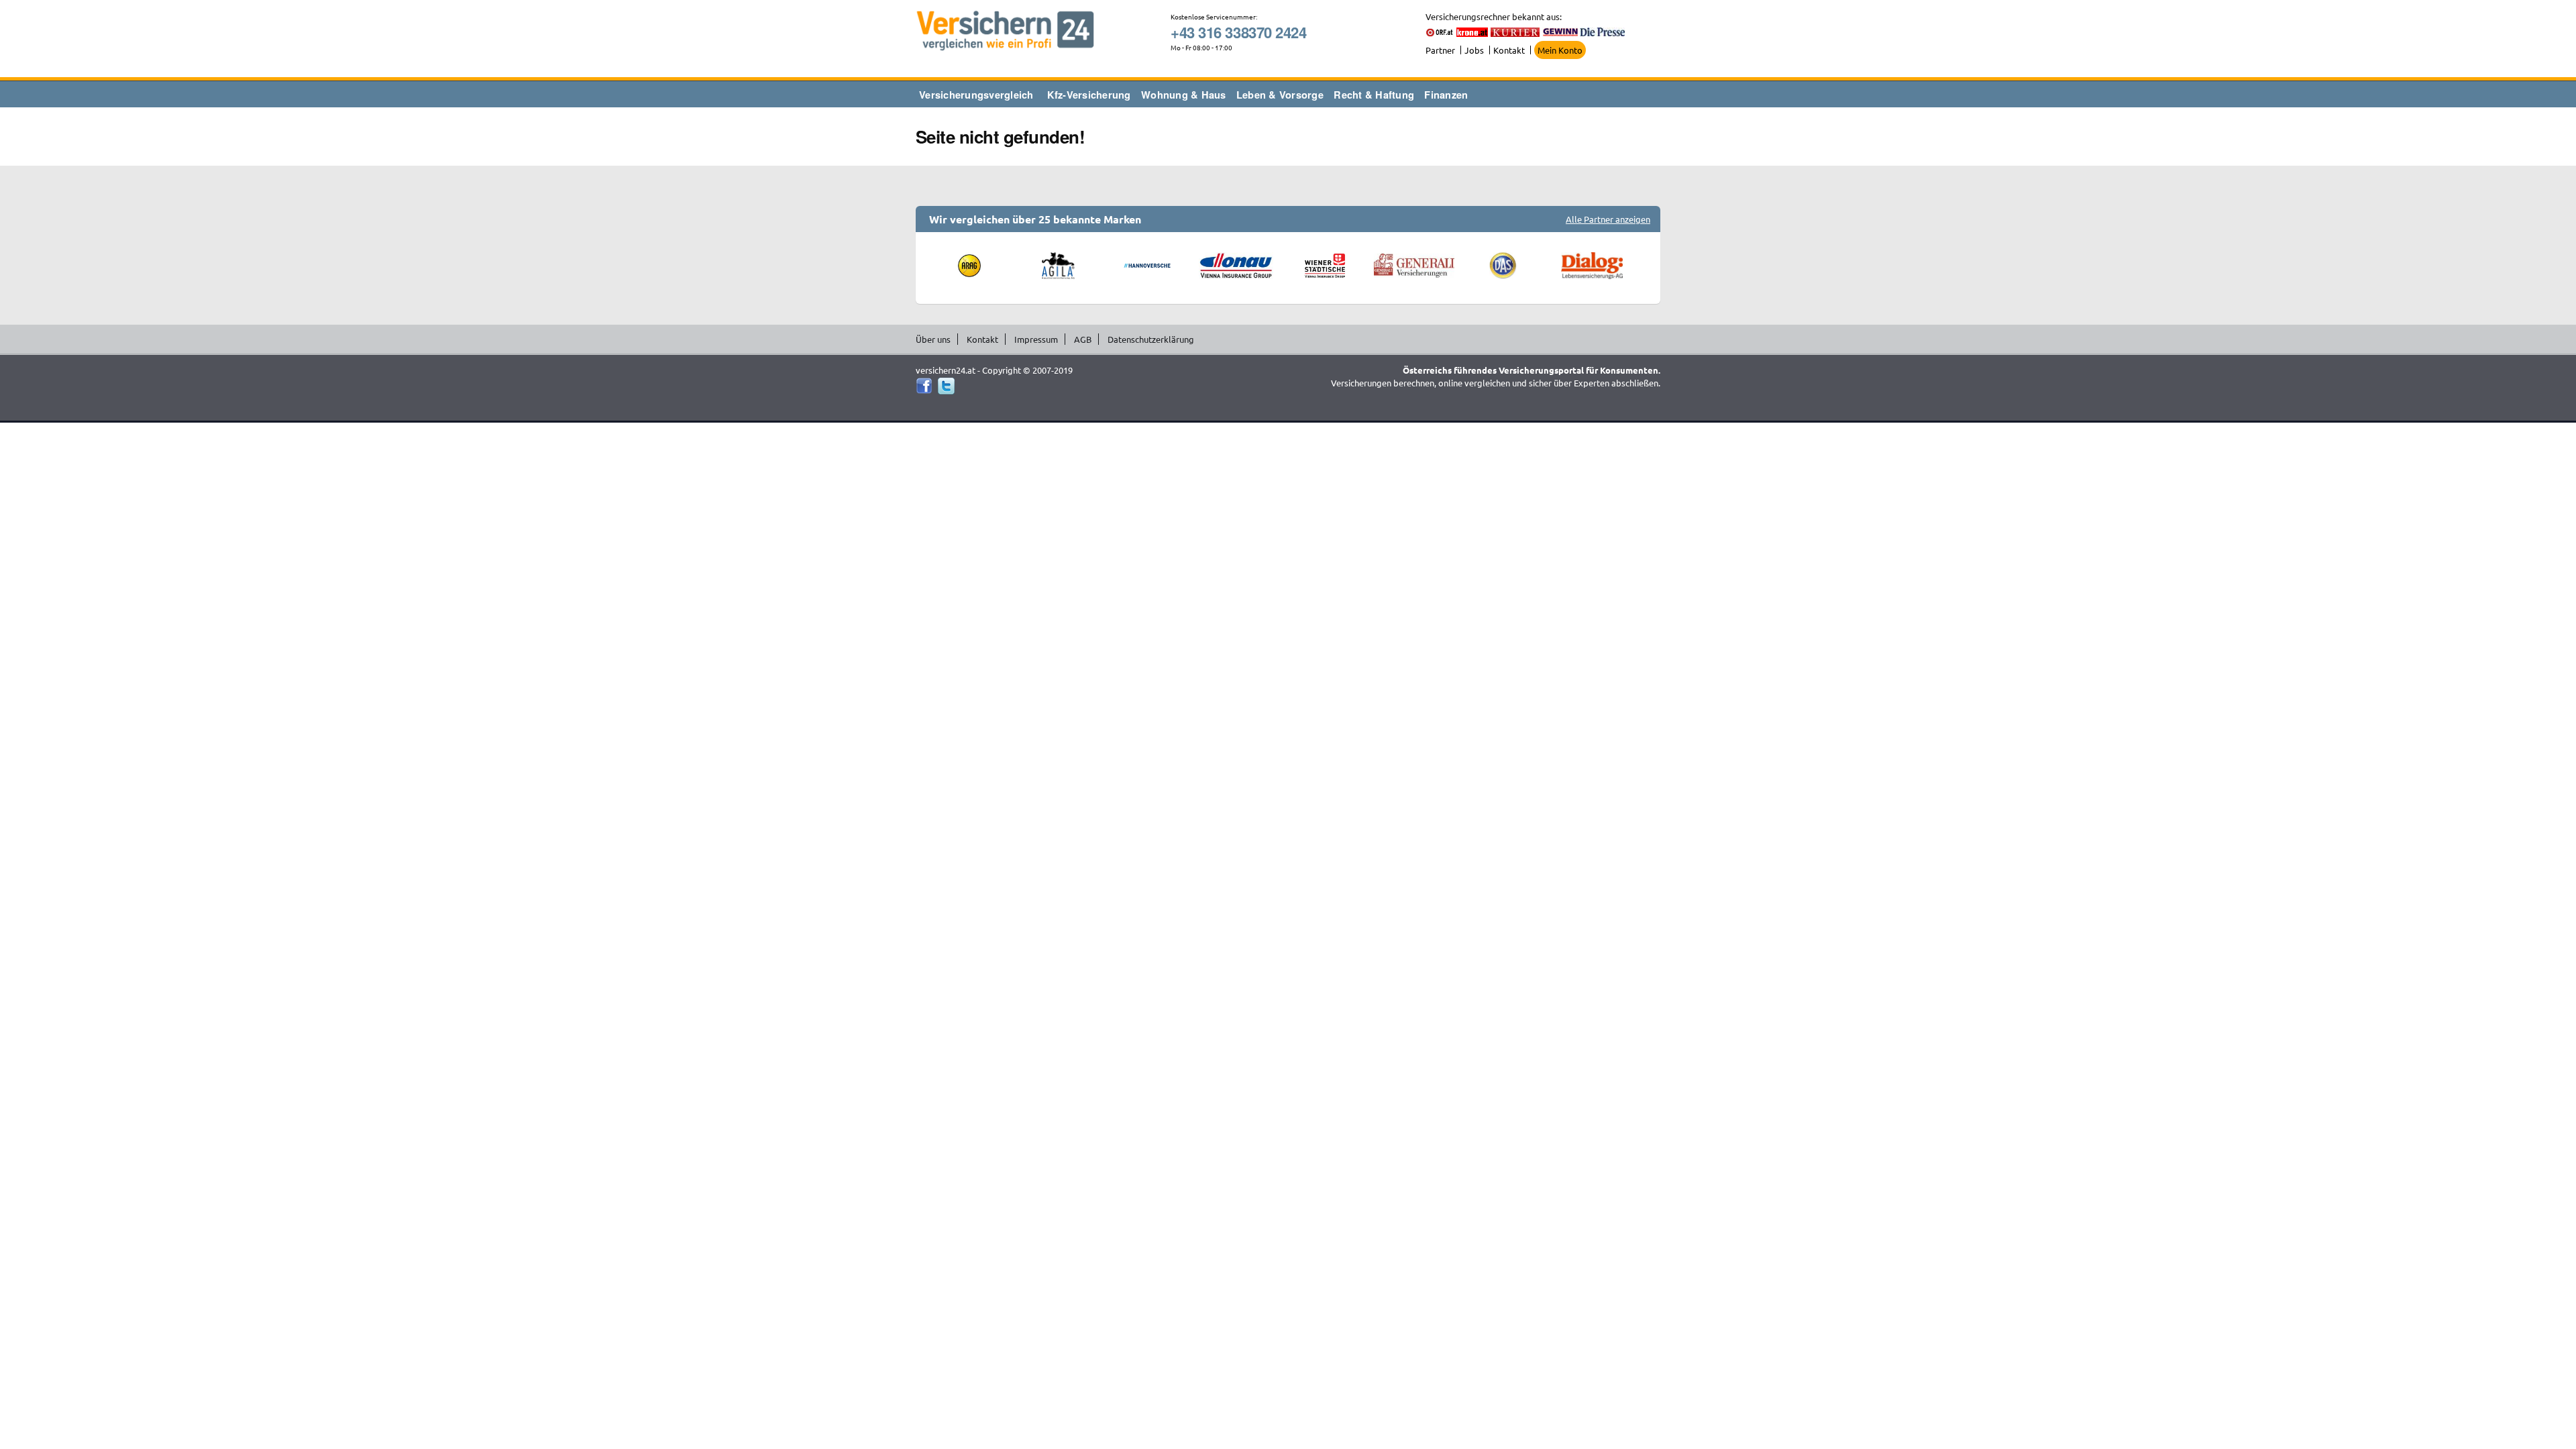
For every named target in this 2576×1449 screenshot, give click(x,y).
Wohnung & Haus (1184, 95)
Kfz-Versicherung (1089, 95)
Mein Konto (1560, 50)
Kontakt (1509, 50)
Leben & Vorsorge (1280, 95)
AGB (1083, 339)
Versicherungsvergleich (976, 95)
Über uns (933, 339)
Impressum (1036, 339)
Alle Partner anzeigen (1608, 219)
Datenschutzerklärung (1151, 339)
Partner (1440, 50)
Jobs (1474, 50)
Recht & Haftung (1374, 95)
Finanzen (1446, 95)
